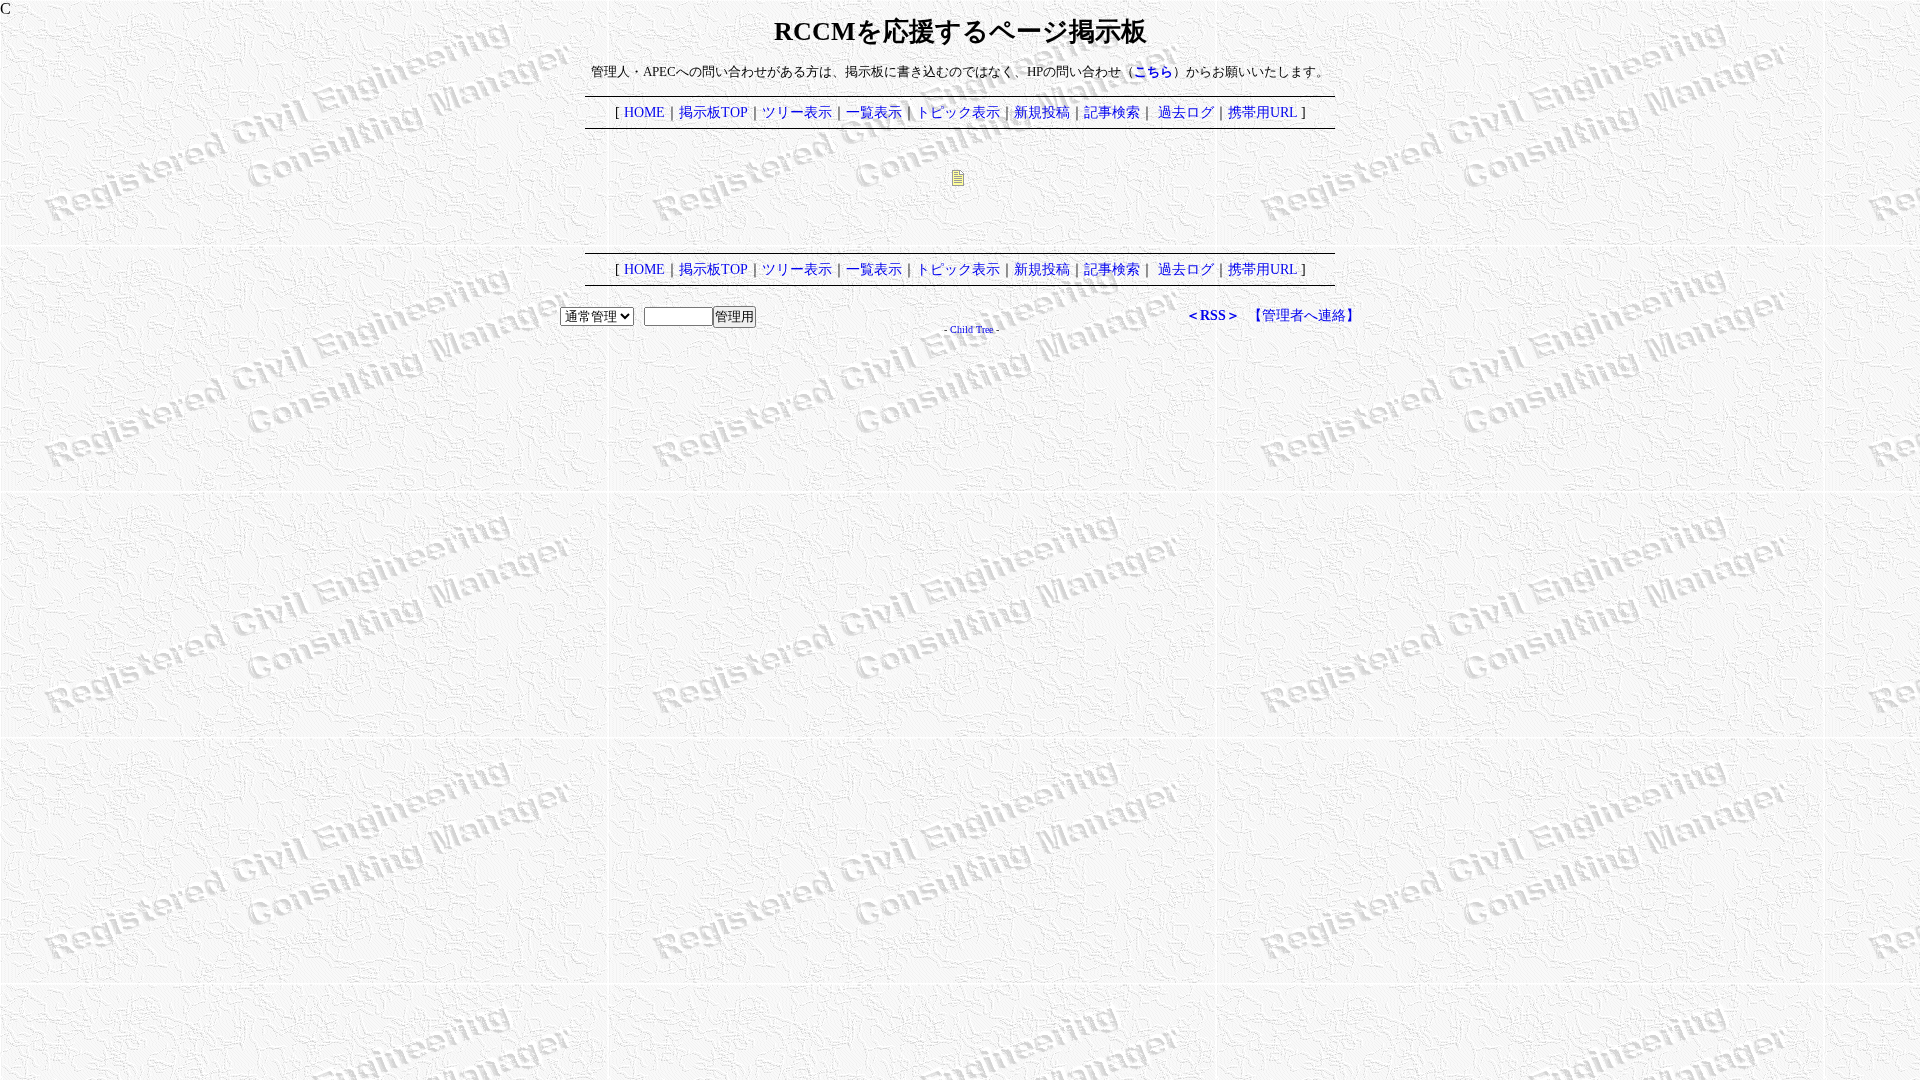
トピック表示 (958, 112)
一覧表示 (874, 112)
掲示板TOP (713, 112)
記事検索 (1112, 112)
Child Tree (971, 329)
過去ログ (1186, 112)
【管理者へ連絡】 (1304, 315)
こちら (1153, 72)
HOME (644, 112)
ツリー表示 (797, 112)
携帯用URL (1262, 112)
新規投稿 (1042, 112)
